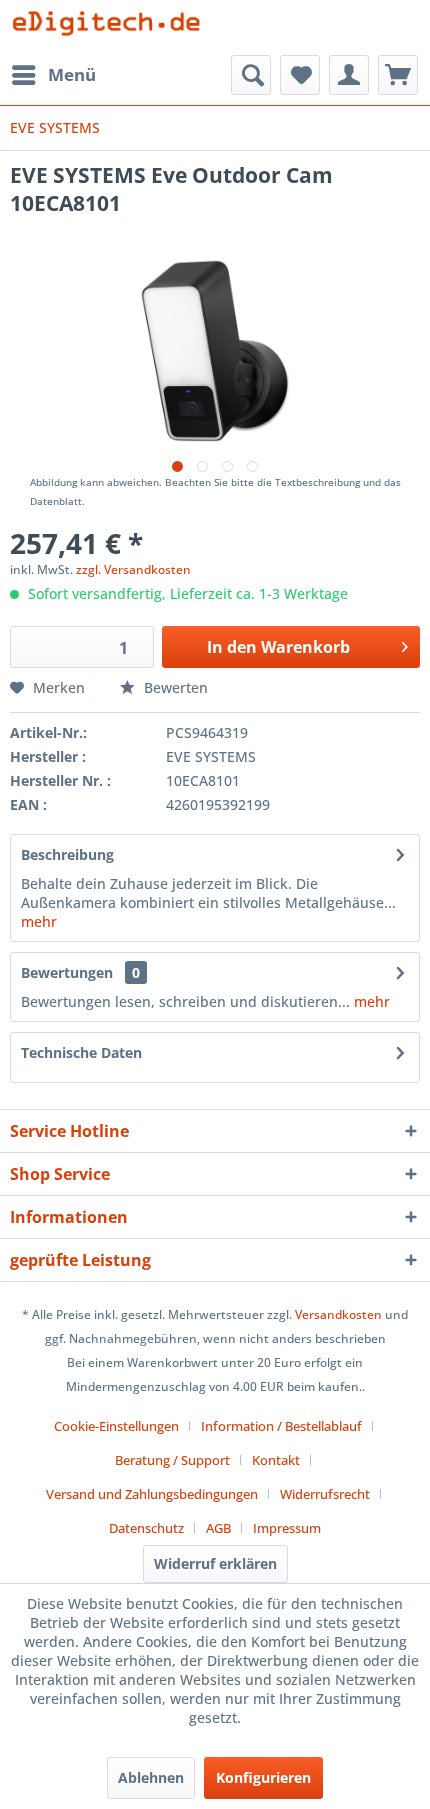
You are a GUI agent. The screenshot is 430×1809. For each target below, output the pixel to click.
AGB (218, 1528)
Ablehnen (151, 1777)
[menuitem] (53, 75)
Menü (72, 74)
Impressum (287, 1528)
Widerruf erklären (215, 1563)
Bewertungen (67, 972)
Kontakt (276, 1460)
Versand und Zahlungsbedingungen (152, 1494)
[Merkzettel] (300, 75)
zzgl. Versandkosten (133, 569)
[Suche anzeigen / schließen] (251, 75)
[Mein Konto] (349, 75)
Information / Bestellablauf (281, 1426)
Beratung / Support (172, 1460)
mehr (39, 921)
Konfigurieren (263, 1777)
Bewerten (174, 687)
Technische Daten (81, 1052)
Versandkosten (338, 1314)
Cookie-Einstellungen (116, 1426)
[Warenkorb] (398, 75)
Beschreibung (67, 854)
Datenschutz (146, 1528)
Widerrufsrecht (325, 1494)
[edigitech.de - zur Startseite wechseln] (112, 27)
